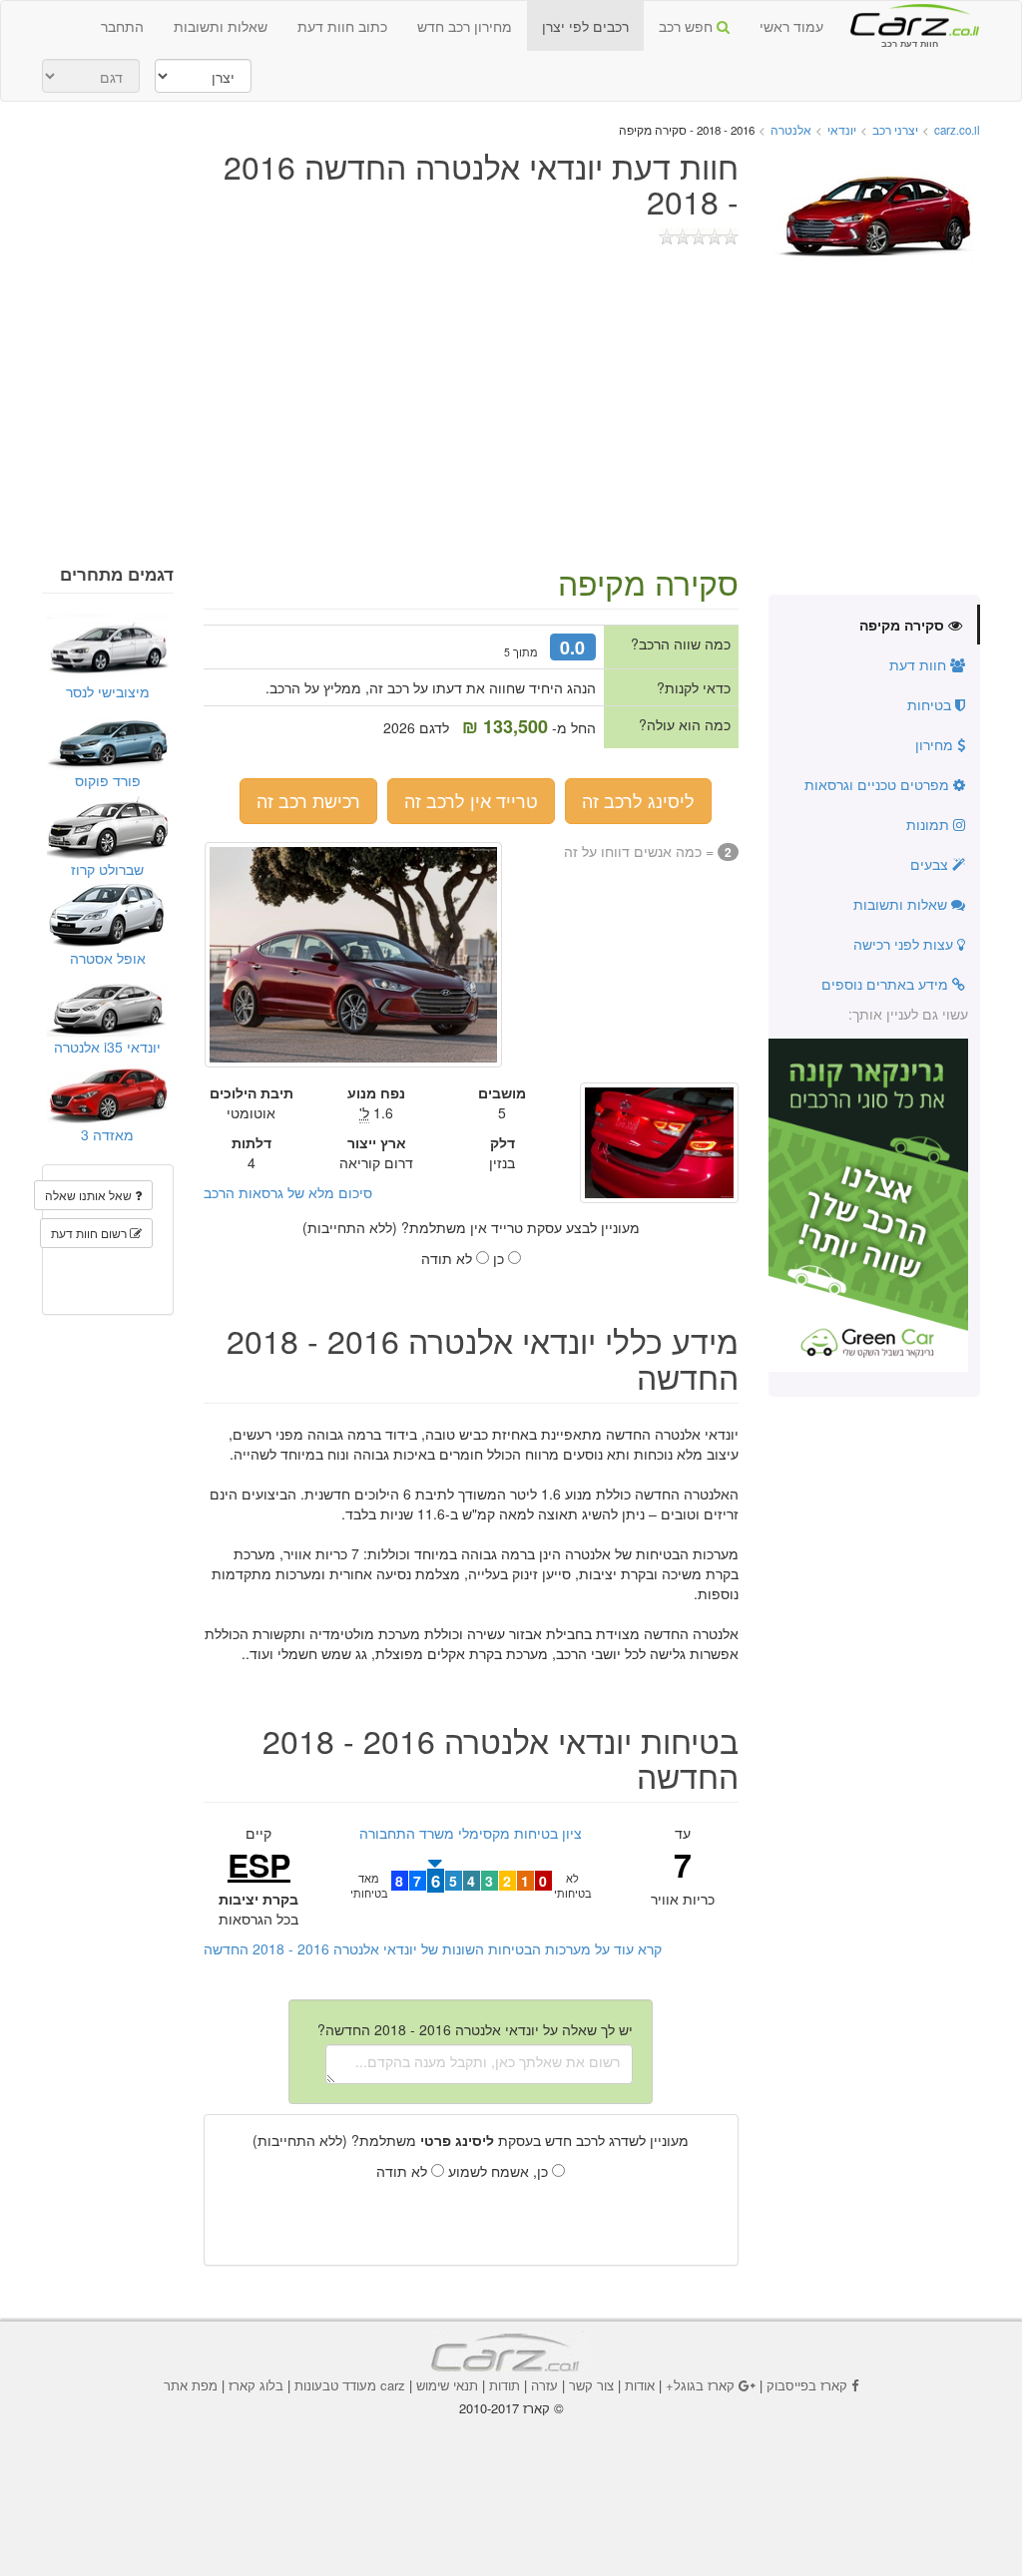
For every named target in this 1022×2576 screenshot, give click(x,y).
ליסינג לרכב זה (638, 800)
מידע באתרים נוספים (887, 984)
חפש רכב (688, 26)
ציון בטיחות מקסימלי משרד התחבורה (471, 1833)
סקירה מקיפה (904, 625)
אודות (640, 2385)
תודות (505, 2385)
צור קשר (591, 2385)
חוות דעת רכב (909, 19)
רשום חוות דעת (90, 1233)
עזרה (544, 2385)
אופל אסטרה (108, 958)
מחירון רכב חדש (465, 26)
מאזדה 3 (107, 1134)
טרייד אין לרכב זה (471, 800)
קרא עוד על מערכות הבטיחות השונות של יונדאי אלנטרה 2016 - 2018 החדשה (433, 1948)
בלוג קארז (256, 2385)
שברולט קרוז (107, 869)
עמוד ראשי (791, 26)
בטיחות (931, 704)
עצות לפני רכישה (905, 944)
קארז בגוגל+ (700, 2385)
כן (501, 1258)
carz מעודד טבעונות (350, 2385)
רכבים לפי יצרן (585, 26)
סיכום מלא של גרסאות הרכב (288, 1192)
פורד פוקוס (108, 780)
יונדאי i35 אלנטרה (107, 1047)
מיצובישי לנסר (108, 691)
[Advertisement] (511, 415)
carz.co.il (957, 130)
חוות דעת (920, 664)
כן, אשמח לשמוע (500, 2171)
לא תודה (449, 1258)
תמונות (930, 824)
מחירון (936, 744)
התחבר (122, 26)
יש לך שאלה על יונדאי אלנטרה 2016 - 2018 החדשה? (475, 2029)
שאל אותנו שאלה (90, 1195)
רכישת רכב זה (308, 800)
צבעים (931, 864)
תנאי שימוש (447, 2385)
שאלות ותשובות (221, 26)
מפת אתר (191, 2385)
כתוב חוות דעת (342, 26)
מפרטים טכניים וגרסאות (879, 784)
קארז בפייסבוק (807, 2385)
